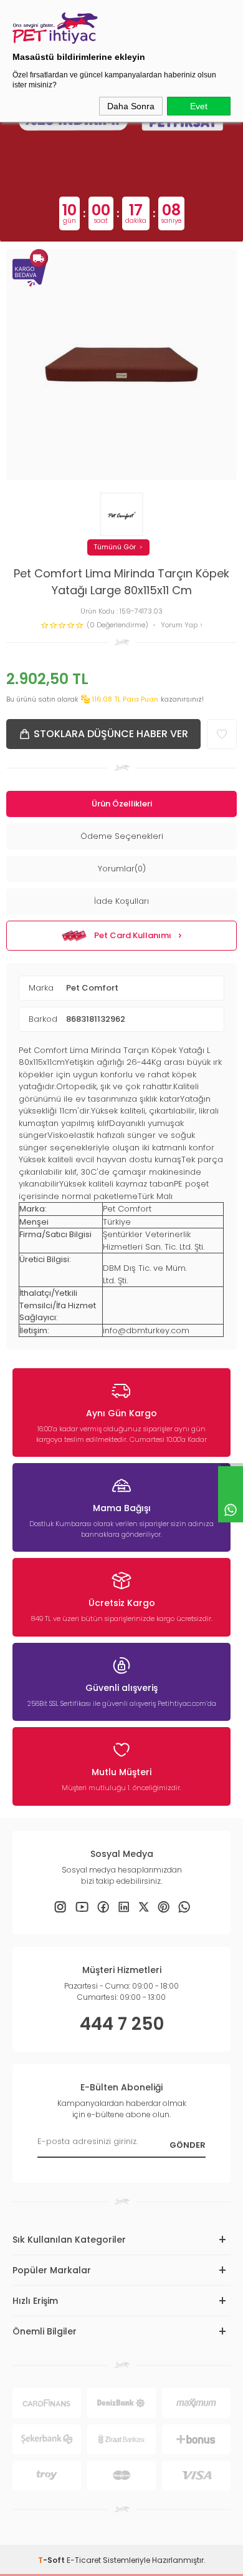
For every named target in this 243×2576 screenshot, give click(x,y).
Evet (199, 106)
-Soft (52, 2560)
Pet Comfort (92, 988)
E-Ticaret (84, 2560)
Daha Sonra (131, 106)
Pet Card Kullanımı (133, 935)
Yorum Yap (180, 625)
